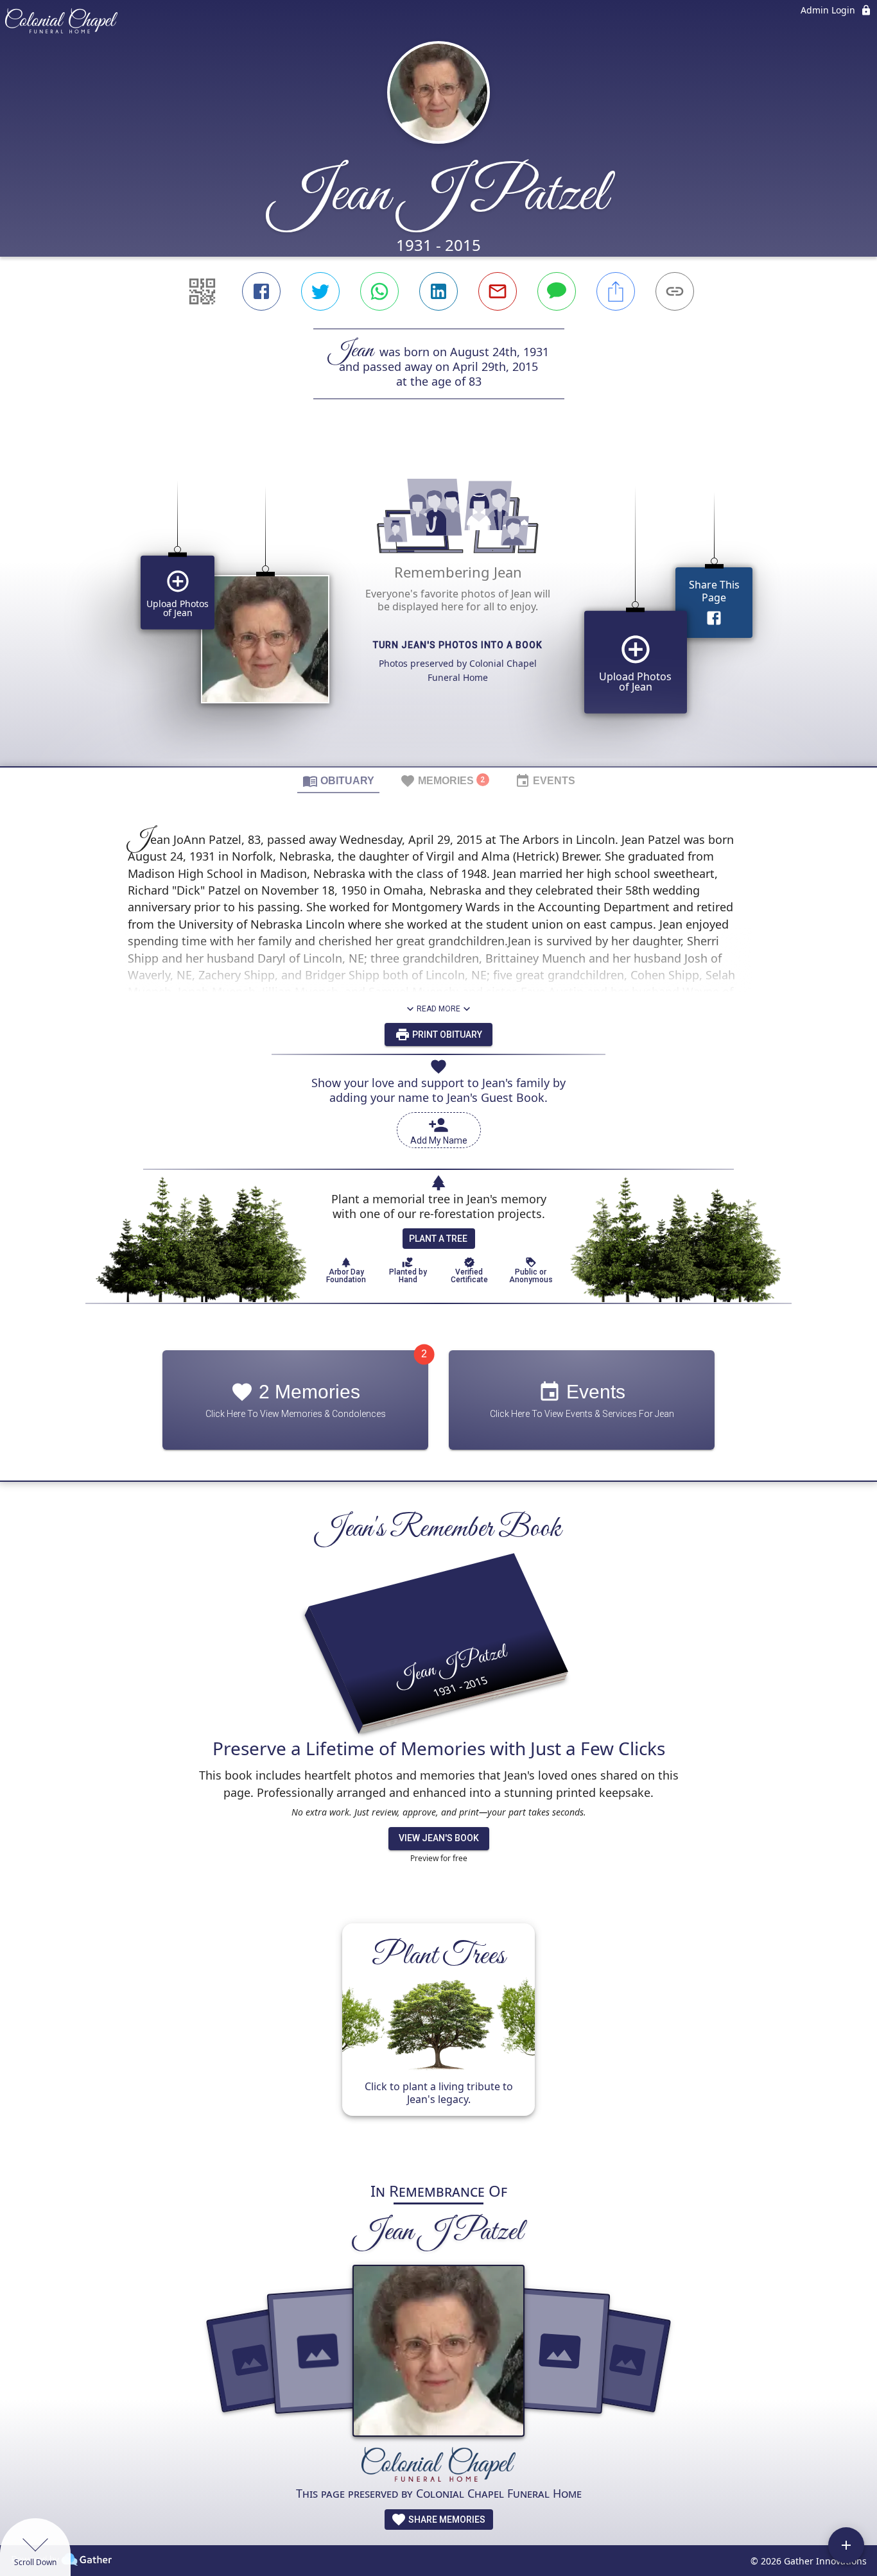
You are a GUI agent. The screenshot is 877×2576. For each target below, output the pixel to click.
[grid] (438, 605)
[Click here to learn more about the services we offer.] (438, 2466)
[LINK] (675, 291)
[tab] (338, 780)
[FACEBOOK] (261, 291)
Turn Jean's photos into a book (458, 645)
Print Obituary (446, 1035)
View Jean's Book (439, 1838)
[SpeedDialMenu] (846, 2545)
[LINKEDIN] (438, 291)
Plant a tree (438, 1239)
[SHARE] (616, 291)
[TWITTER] (320, 291)
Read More (438, 1009)
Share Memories (446, 2520)
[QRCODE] (202, 291)
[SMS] (557, 291)
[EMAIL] (498, 291)
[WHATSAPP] (379, 291)
